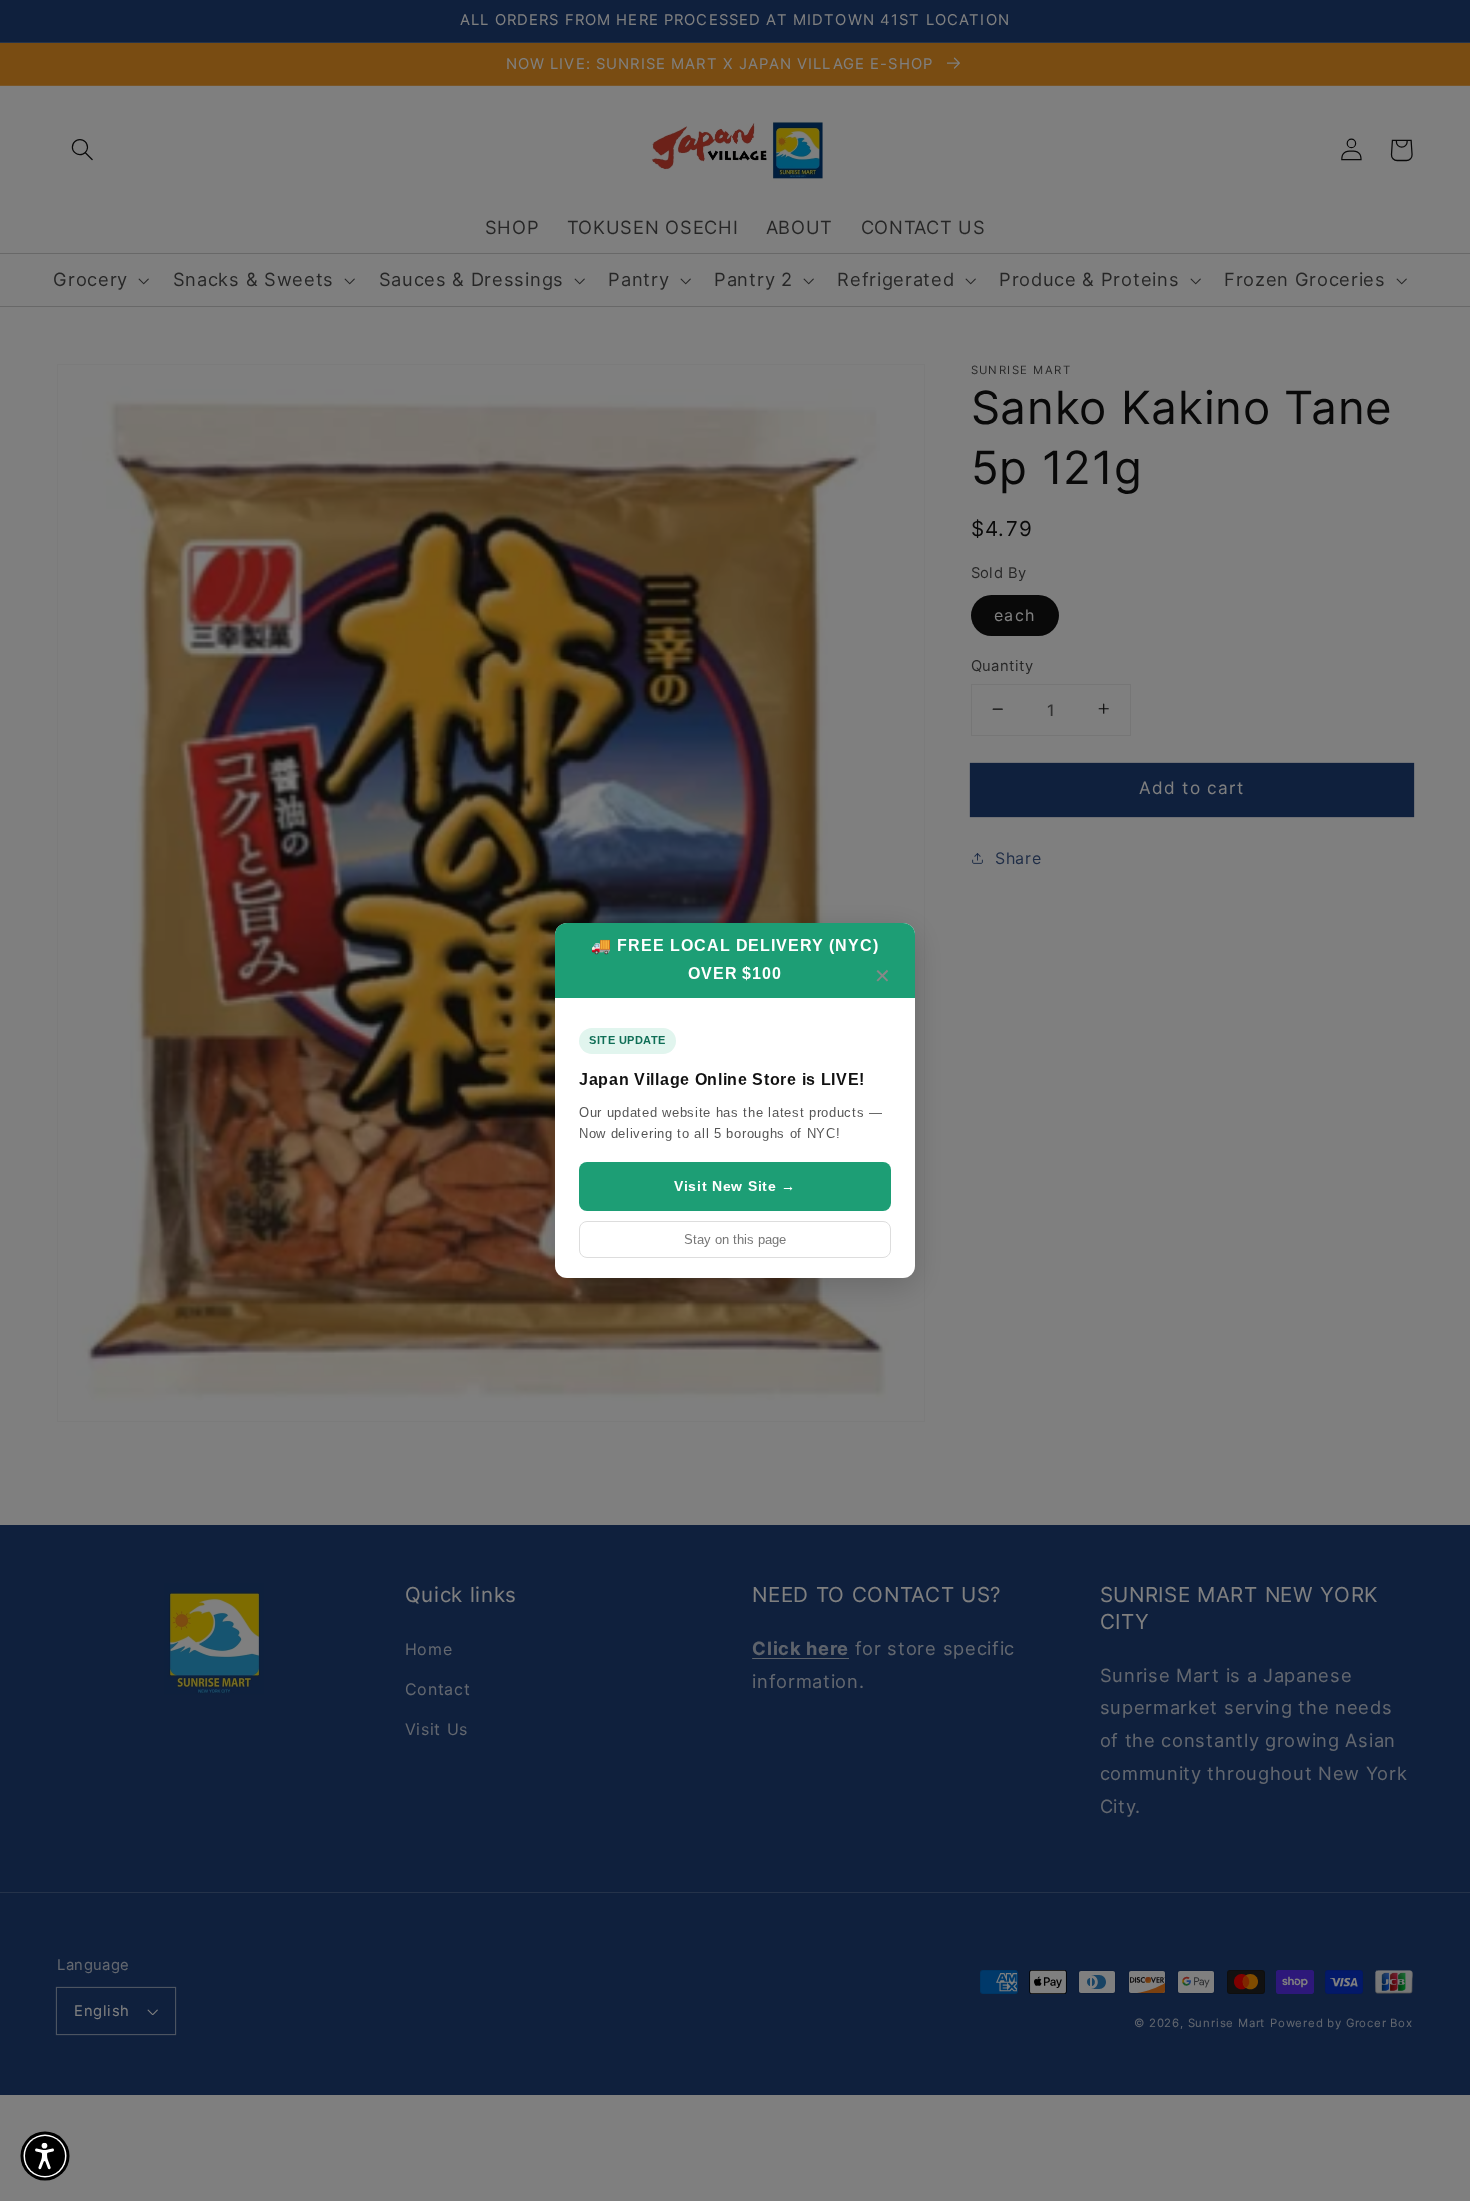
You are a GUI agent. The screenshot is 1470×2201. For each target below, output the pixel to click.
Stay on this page (735, 1239)
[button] (45, 2156)
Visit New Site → (735, 1186)
